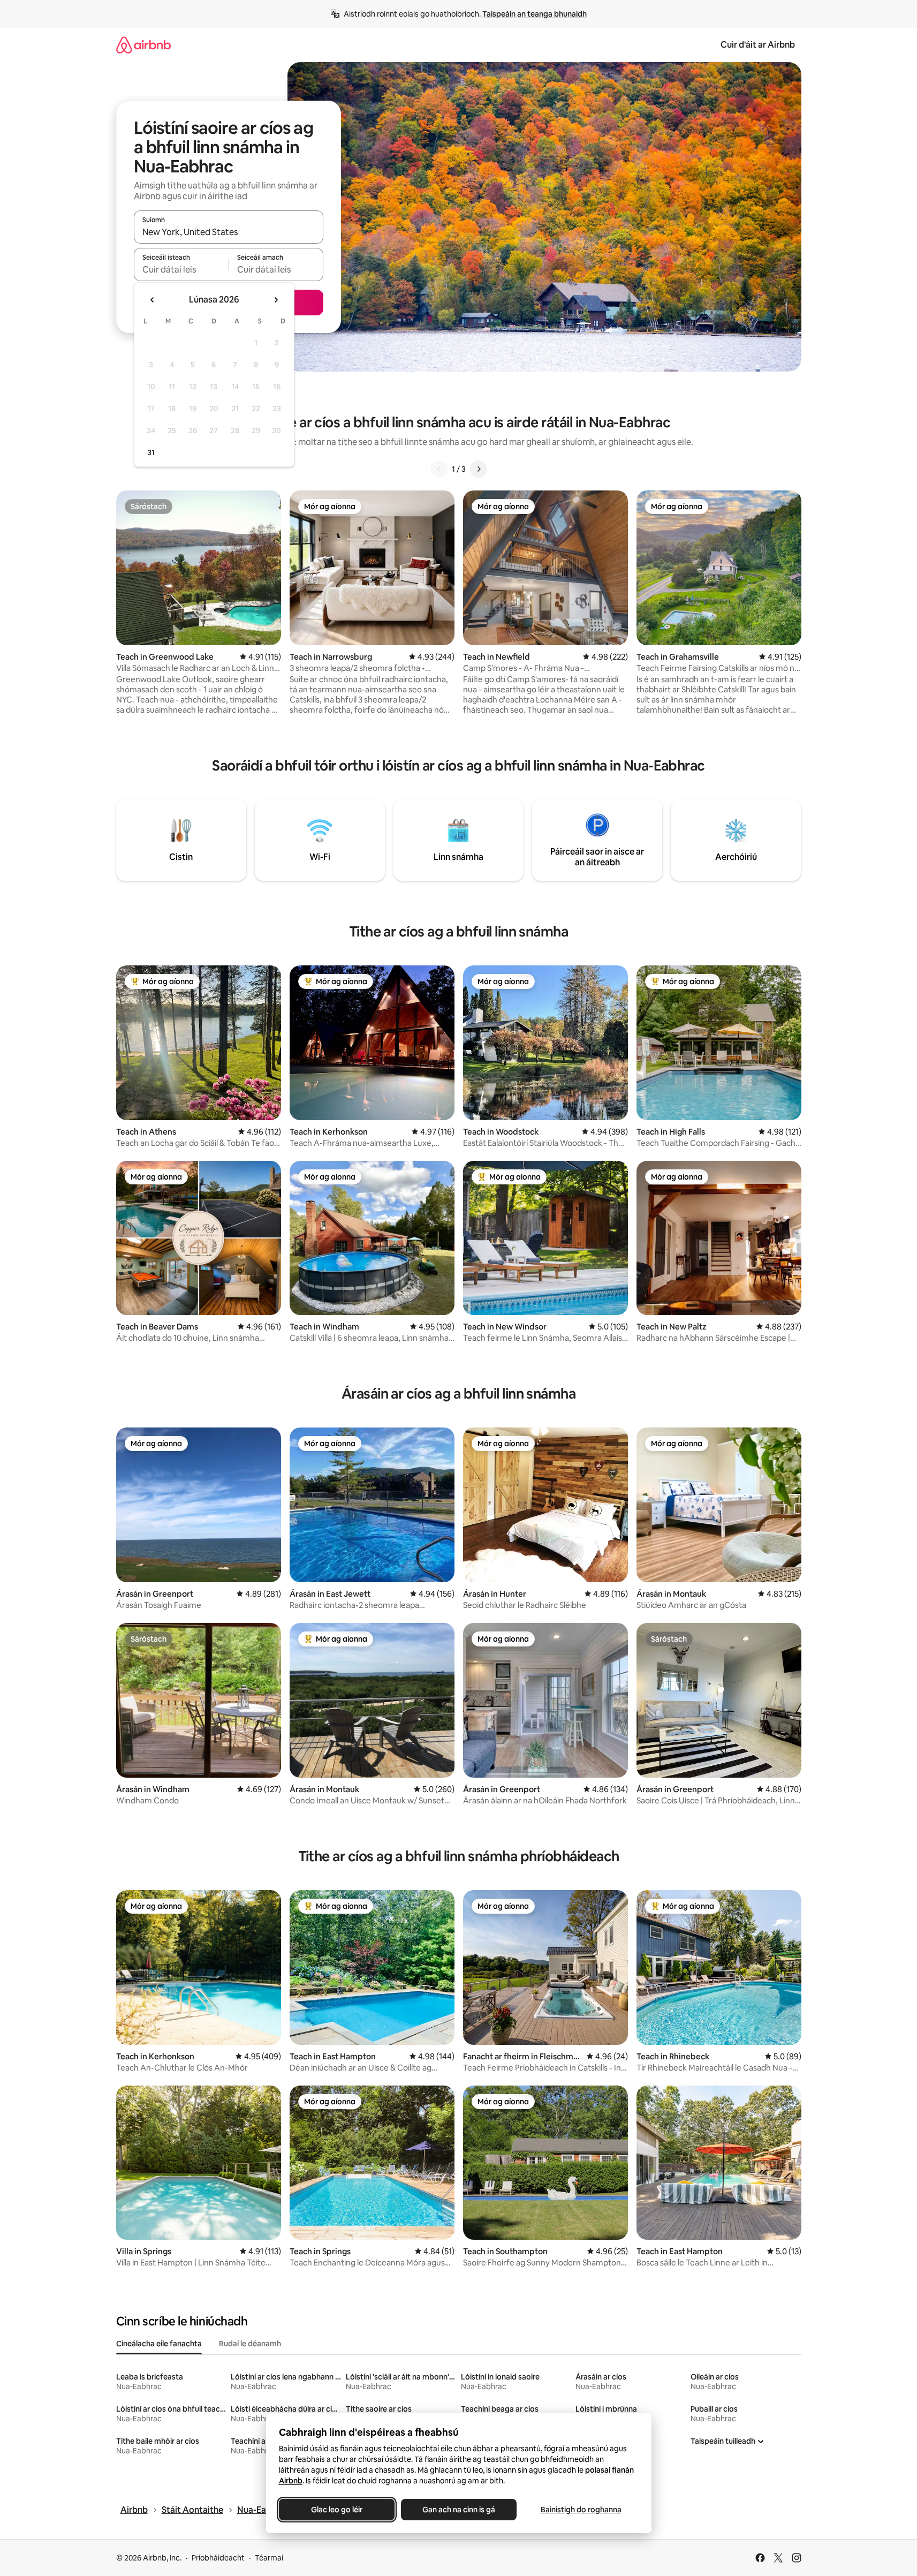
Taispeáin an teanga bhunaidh (535, 14)
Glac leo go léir (337, 2510)
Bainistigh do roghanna (581, 2510)
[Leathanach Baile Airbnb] (143, 45)
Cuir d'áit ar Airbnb (758, 45)
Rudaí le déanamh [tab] (250, 2344)
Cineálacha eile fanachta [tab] (159, 2344)
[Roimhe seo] (439, 469)
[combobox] (229, 232)
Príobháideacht (218, 2558)
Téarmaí (269, 2558)
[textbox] (181, 269)
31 (151, 452)
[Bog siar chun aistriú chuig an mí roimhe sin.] (153, 300)
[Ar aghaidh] (479, 469)
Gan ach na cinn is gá (459, 2510)
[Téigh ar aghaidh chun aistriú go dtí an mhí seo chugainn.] (276, 300)
